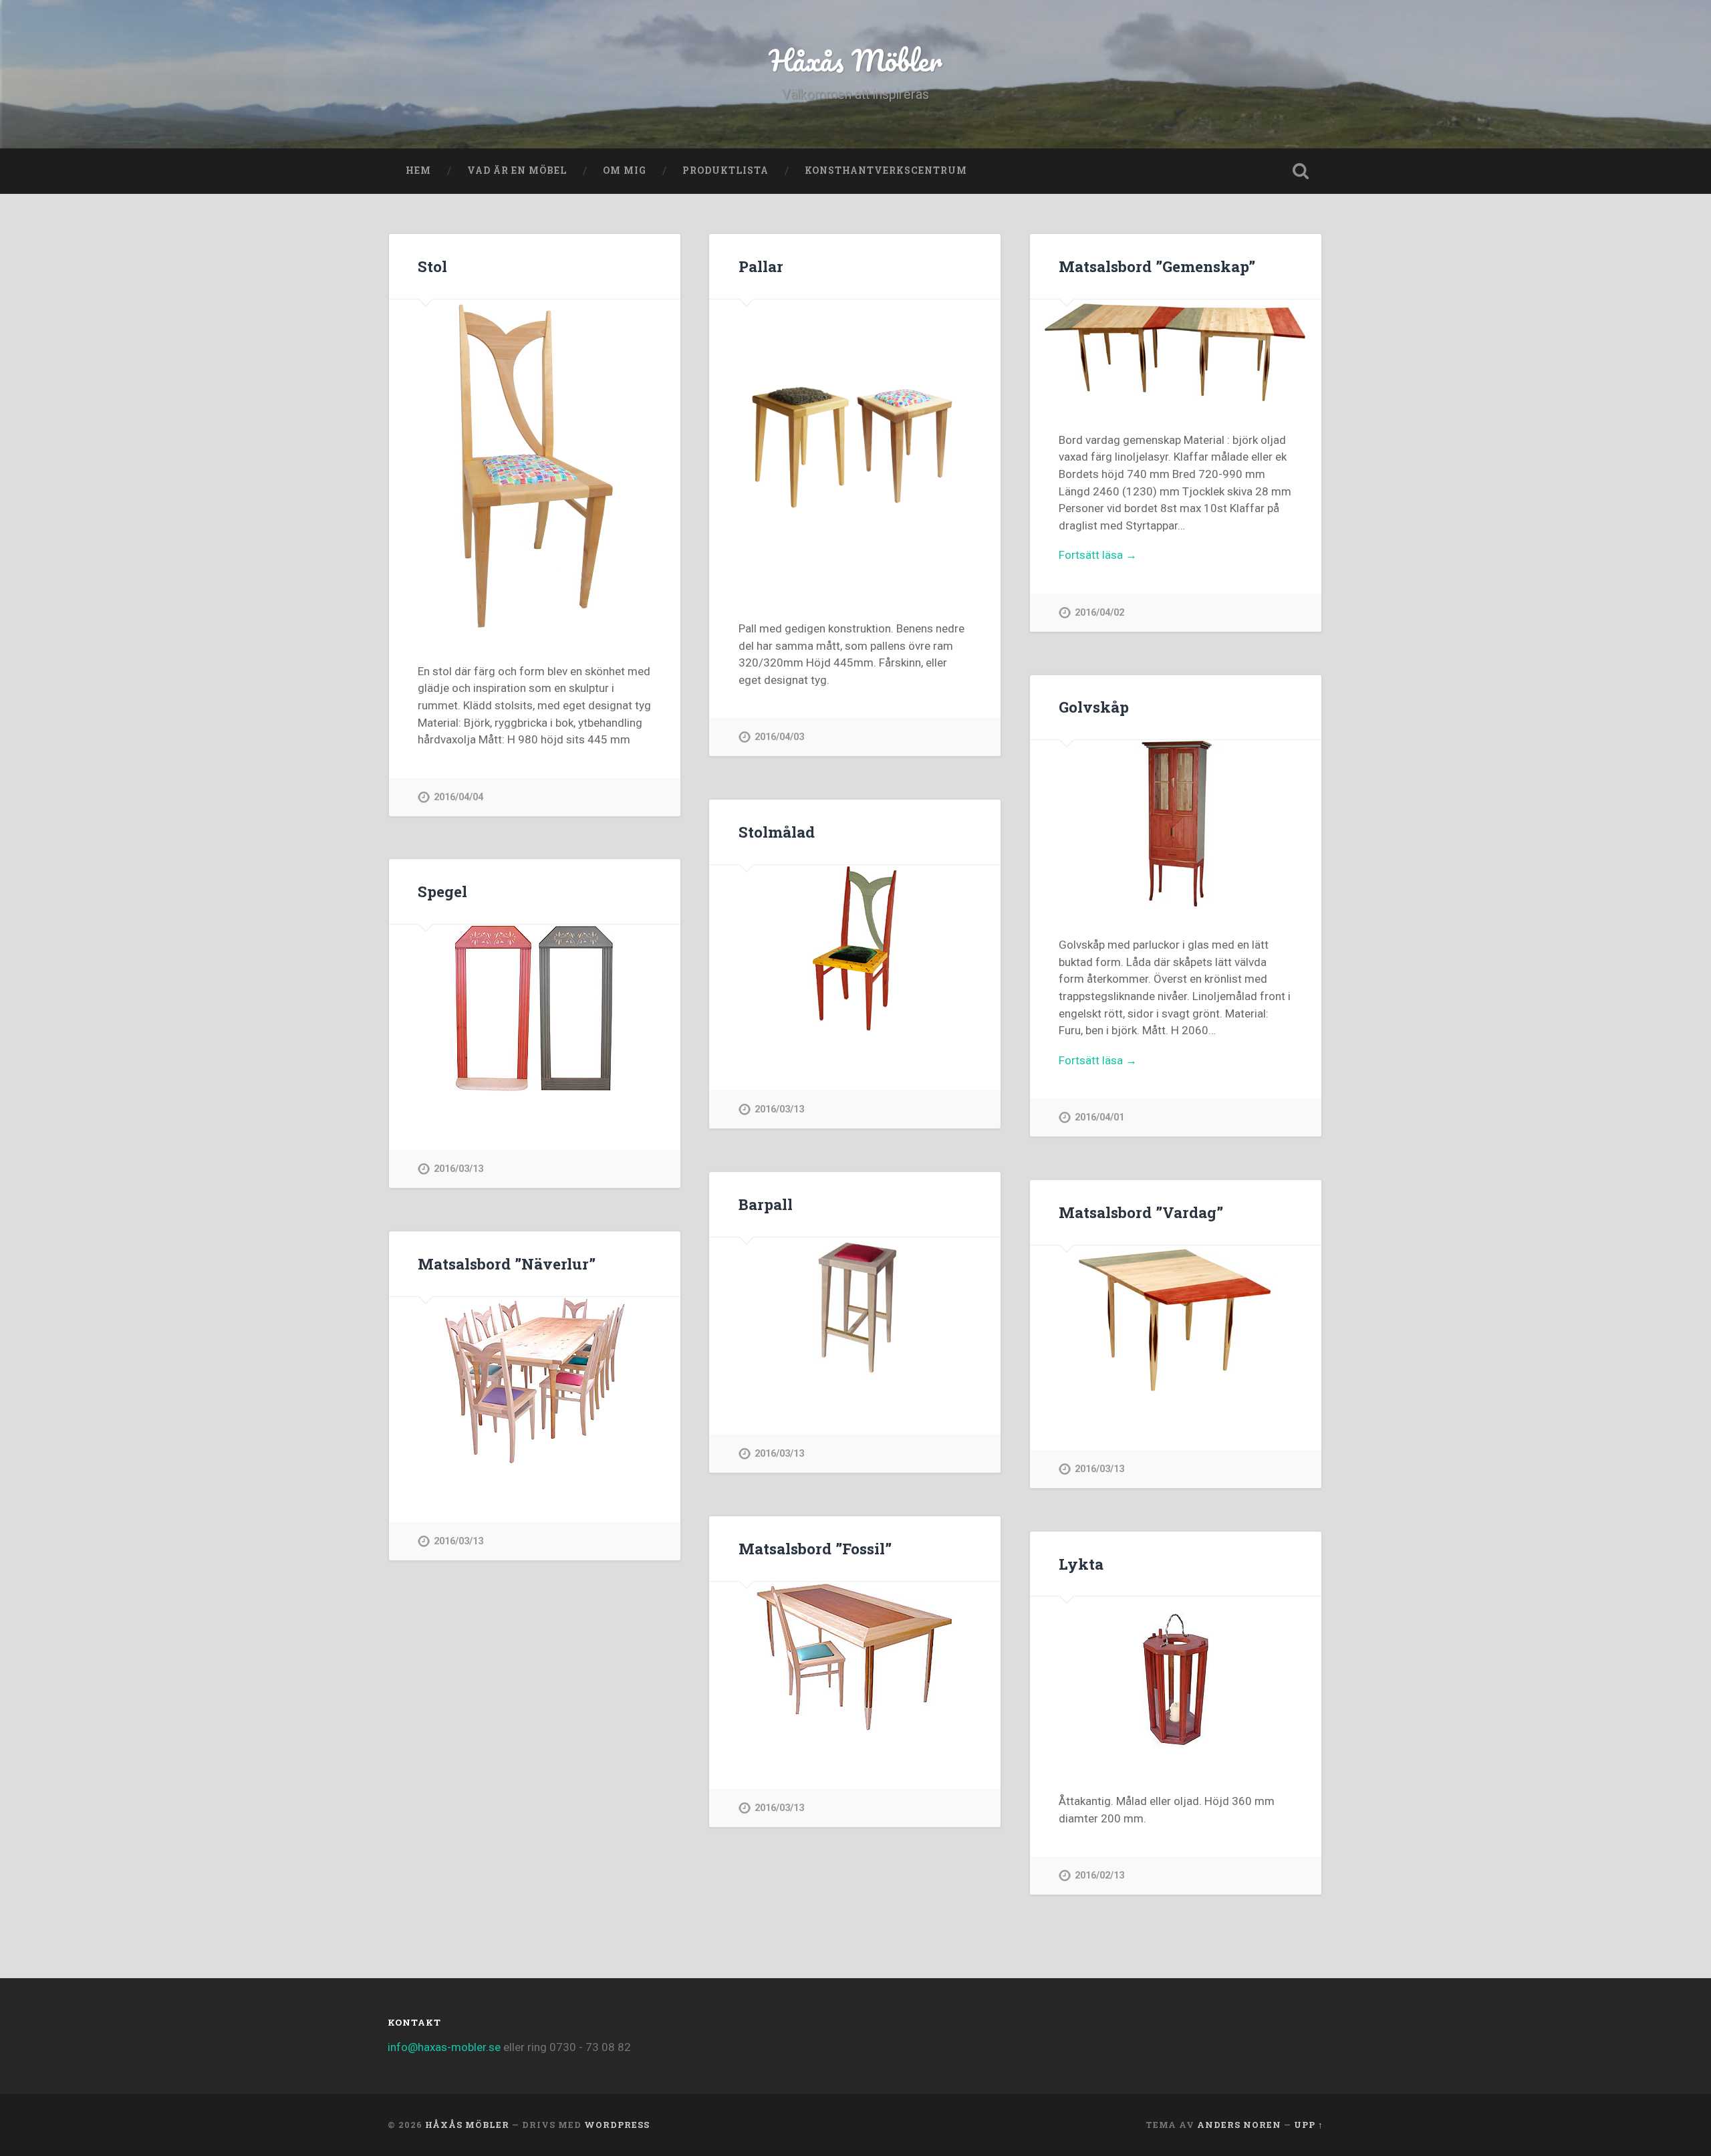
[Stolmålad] (855, 949)
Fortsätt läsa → (1098, 555)
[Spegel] (535, 1008)
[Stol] (535, 467)
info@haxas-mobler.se (444, 2047)
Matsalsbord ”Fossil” (815, 1548)
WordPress (617, 2125)
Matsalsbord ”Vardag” (1141, 1212)
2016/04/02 (1099, 613)
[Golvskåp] (1176, 824)
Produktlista (726, 170)
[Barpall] (855, 1307)
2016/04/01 (1099, 1117)
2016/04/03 (779, 737)
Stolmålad (777, 832)
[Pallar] (855, 445)
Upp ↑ (1309, 2125)
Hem (418, 170)
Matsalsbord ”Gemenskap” (1157, 266)
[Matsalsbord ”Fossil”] (855, 1656)
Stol (432, 266)
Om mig (625, 170)
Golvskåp (1094, 707)
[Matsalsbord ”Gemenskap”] (1176, 351)
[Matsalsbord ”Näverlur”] (535, 1381)
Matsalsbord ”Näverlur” (507, 1264)
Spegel (442, 891)
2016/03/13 (779, 1109)
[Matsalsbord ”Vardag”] (1176, 1319)
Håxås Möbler (856, 60)
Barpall (766, 1204)
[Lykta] (1176, 1680)
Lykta (1081, 1564)
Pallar (761, 266)
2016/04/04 (458, 797)
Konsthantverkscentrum (886, 170)
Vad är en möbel (517, 170)
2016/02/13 (1099, 1876)
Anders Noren (1239, 2125)
